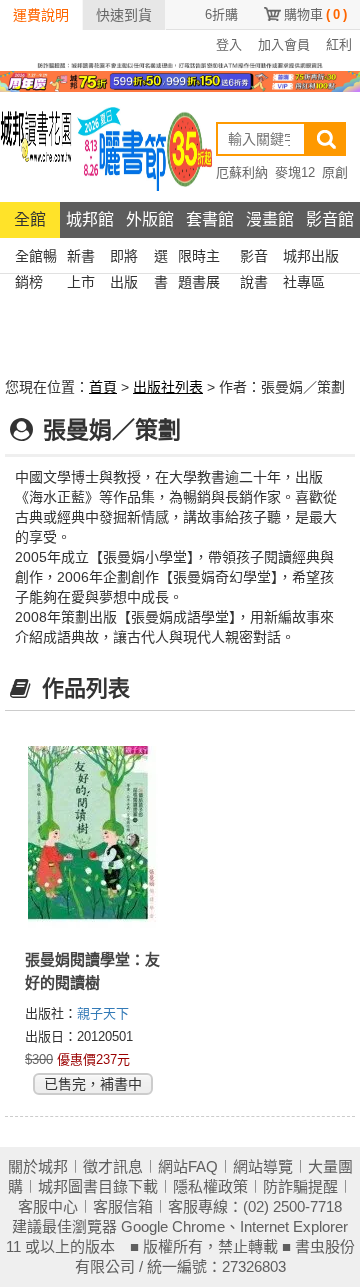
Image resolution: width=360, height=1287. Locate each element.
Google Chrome (173, 1226)
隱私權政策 (210, 1186)
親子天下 (103, 1013)
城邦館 (90, 219)
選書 (161, 258)
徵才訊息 (113, 1166)
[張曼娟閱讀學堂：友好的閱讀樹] (92, 837)
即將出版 (124, 258)
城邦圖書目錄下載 (98, 1186)
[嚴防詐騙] (180, 64)
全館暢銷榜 (36, 258)
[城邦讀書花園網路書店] (36, 146)
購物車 (315, 14)
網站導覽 (263, 1166)
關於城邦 (38, 1166)
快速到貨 (124, 15)
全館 (30, 219)
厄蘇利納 (242, 172)
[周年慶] (180, 80)
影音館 (330, 219)
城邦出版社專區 (311, 258)
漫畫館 (270, 219)
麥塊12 (295, 172)
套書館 (210, 219)
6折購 (221, 14)
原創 (335, 172)
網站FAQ (188, 1166)
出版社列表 (168, 387)
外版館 (150, 219)
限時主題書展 (199, 258)
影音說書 (254, 258)
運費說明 (41, 15)
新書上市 (81, 258)
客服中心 (48, 1206)
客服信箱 (123, 1206)
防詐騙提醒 (300, 1186)
